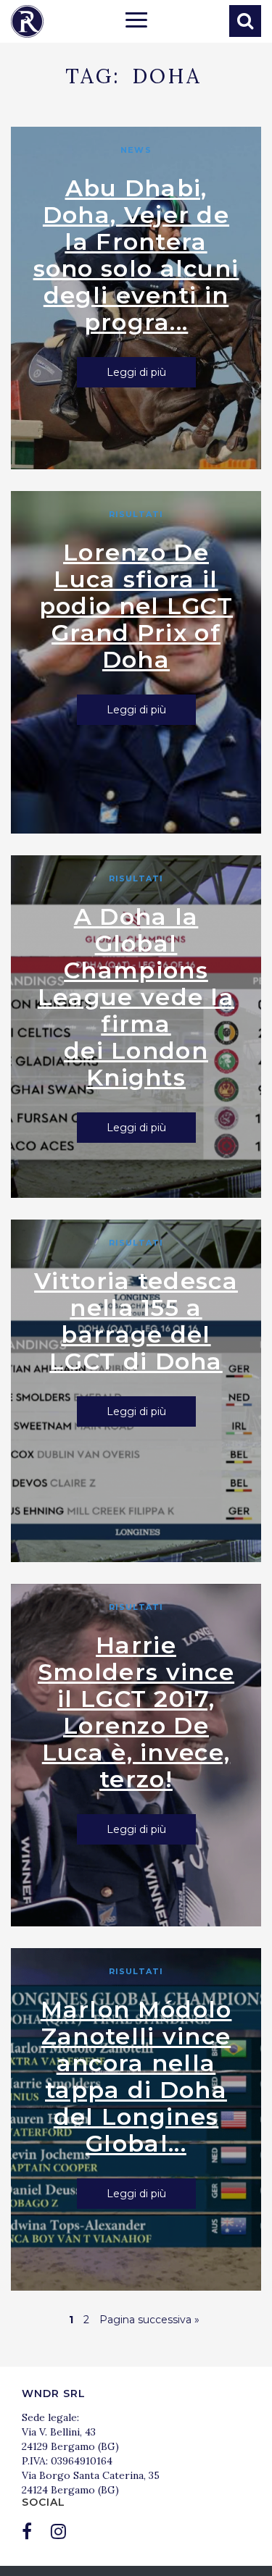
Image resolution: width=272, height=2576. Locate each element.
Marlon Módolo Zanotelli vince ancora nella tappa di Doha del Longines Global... (136, 2076)
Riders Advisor (27, 21)
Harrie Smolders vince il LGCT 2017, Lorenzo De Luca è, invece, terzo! (136, 1712)
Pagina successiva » (149, 2320)
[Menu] (136, 22)
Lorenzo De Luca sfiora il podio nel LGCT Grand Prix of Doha (136, 606)
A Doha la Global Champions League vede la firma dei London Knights (136, 997)
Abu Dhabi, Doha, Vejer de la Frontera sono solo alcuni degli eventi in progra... (136, 255)
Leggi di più (136, 372)
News (136, 150)
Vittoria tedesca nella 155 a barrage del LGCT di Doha (136, 1321)
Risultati (136, 514)
